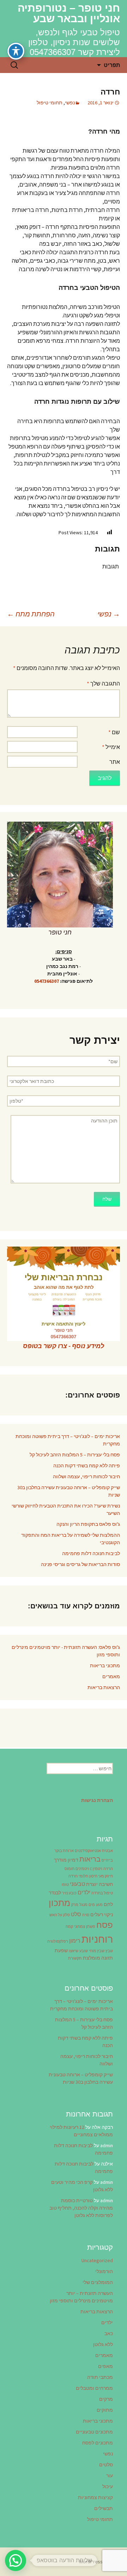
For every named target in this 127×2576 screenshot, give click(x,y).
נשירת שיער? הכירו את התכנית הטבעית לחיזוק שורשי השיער (66, 1509)
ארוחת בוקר (64, 1851)
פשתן (91, 1927)
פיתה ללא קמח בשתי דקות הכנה (87, 1466)
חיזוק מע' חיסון (101, 1876)
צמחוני (80, 1927)
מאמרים (111, 1676)
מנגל (83, 1905)
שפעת (61, 1950)
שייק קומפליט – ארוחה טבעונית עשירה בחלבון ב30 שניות (69, 1491)
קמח (69, 1927)
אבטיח (107, 1851)
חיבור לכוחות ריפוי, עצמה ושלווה (86, 1476)
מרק (75, 1905)
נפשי (70, 103)
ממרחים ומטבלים (94, 2388)
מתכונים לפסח (98, 2443)
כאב (109, 2333)
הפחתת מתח (31, 614)
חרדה (73, 1876)
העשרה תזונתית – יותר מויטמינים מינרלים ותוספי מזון (81, 2297)
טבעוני (77, 1884)
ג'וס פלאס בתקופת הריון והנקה (88, 1524)
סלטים (106, 2465)
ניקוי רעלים (102, 1914)
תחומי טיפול (50, 103)
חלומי (83, 1876)
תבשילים (104, 2508)
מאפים (105, 2366)
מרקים (106, 2399)
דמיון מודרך (66, 1860)
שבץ (109, 1951)
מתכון (59, 1903)
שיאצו (74, 1951)
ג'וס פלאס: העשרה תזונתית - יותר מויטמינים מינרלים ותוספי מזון (66, 1651)
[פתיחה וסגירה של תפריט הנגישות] (16, 51)
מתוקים (105, 2410)
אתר (115, 762)
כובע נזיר (69, 1893)
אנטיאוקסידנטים (88, 1851)
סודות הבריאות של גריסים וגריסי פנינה (80, 1564)
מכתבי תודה (100, 2377)
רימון (75, 1941)
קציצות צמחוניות (95, 2497)
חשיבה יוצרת (99, 1884)
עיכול (108, 2486)
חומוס (69, 1869)
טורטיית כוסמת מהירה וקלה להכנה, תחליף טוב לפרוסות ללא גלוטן (81, 2208)
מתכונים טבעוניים (94, 2432)
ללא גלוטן (103, 2344)
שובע (84, 1951)
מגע (99, 1905)
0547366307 (47, 981)
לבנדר (55, 1893)
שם (114, 732)
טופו (65, 1885)
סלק (66, 1915)
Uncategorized (97, 2260)
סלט (76, 1914)
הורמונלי (104, 2271)
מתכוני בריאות (105, 1665)
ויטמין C (96, 1869)
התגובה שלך (103, 683)
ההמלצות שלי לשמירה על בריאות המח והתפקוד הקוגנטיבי (71, 1539)
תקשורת (75, 1958)
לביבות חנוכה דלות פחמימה (91, 1553)
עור (110, 2475)
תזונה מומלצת (98, 1958)
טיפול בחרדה (102, 1893)
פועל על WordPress (99, 2562)
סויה (86, 1915)
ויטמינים (82, 1869)
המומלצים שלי (98, 2282)
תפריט (112, 65)
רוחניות (97, 1939)
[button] (16, 2560)
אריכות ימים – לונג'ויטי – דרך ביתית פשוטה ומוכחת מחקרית (68, 1440)
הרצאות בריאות (104, 1687)
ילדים (84, 1892)
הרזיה (108, 1869)
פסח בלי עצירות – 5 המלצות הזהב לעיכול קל (75, 1455)
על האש (56, 1915)
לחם (108, 1904)
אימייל (111, 747)
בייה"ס (107, 1860)
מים (92, 1905)
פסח (105, 1925)
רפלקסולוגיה (58, 1941)
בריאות (90, 1859)
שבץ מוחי (97, 1951)
